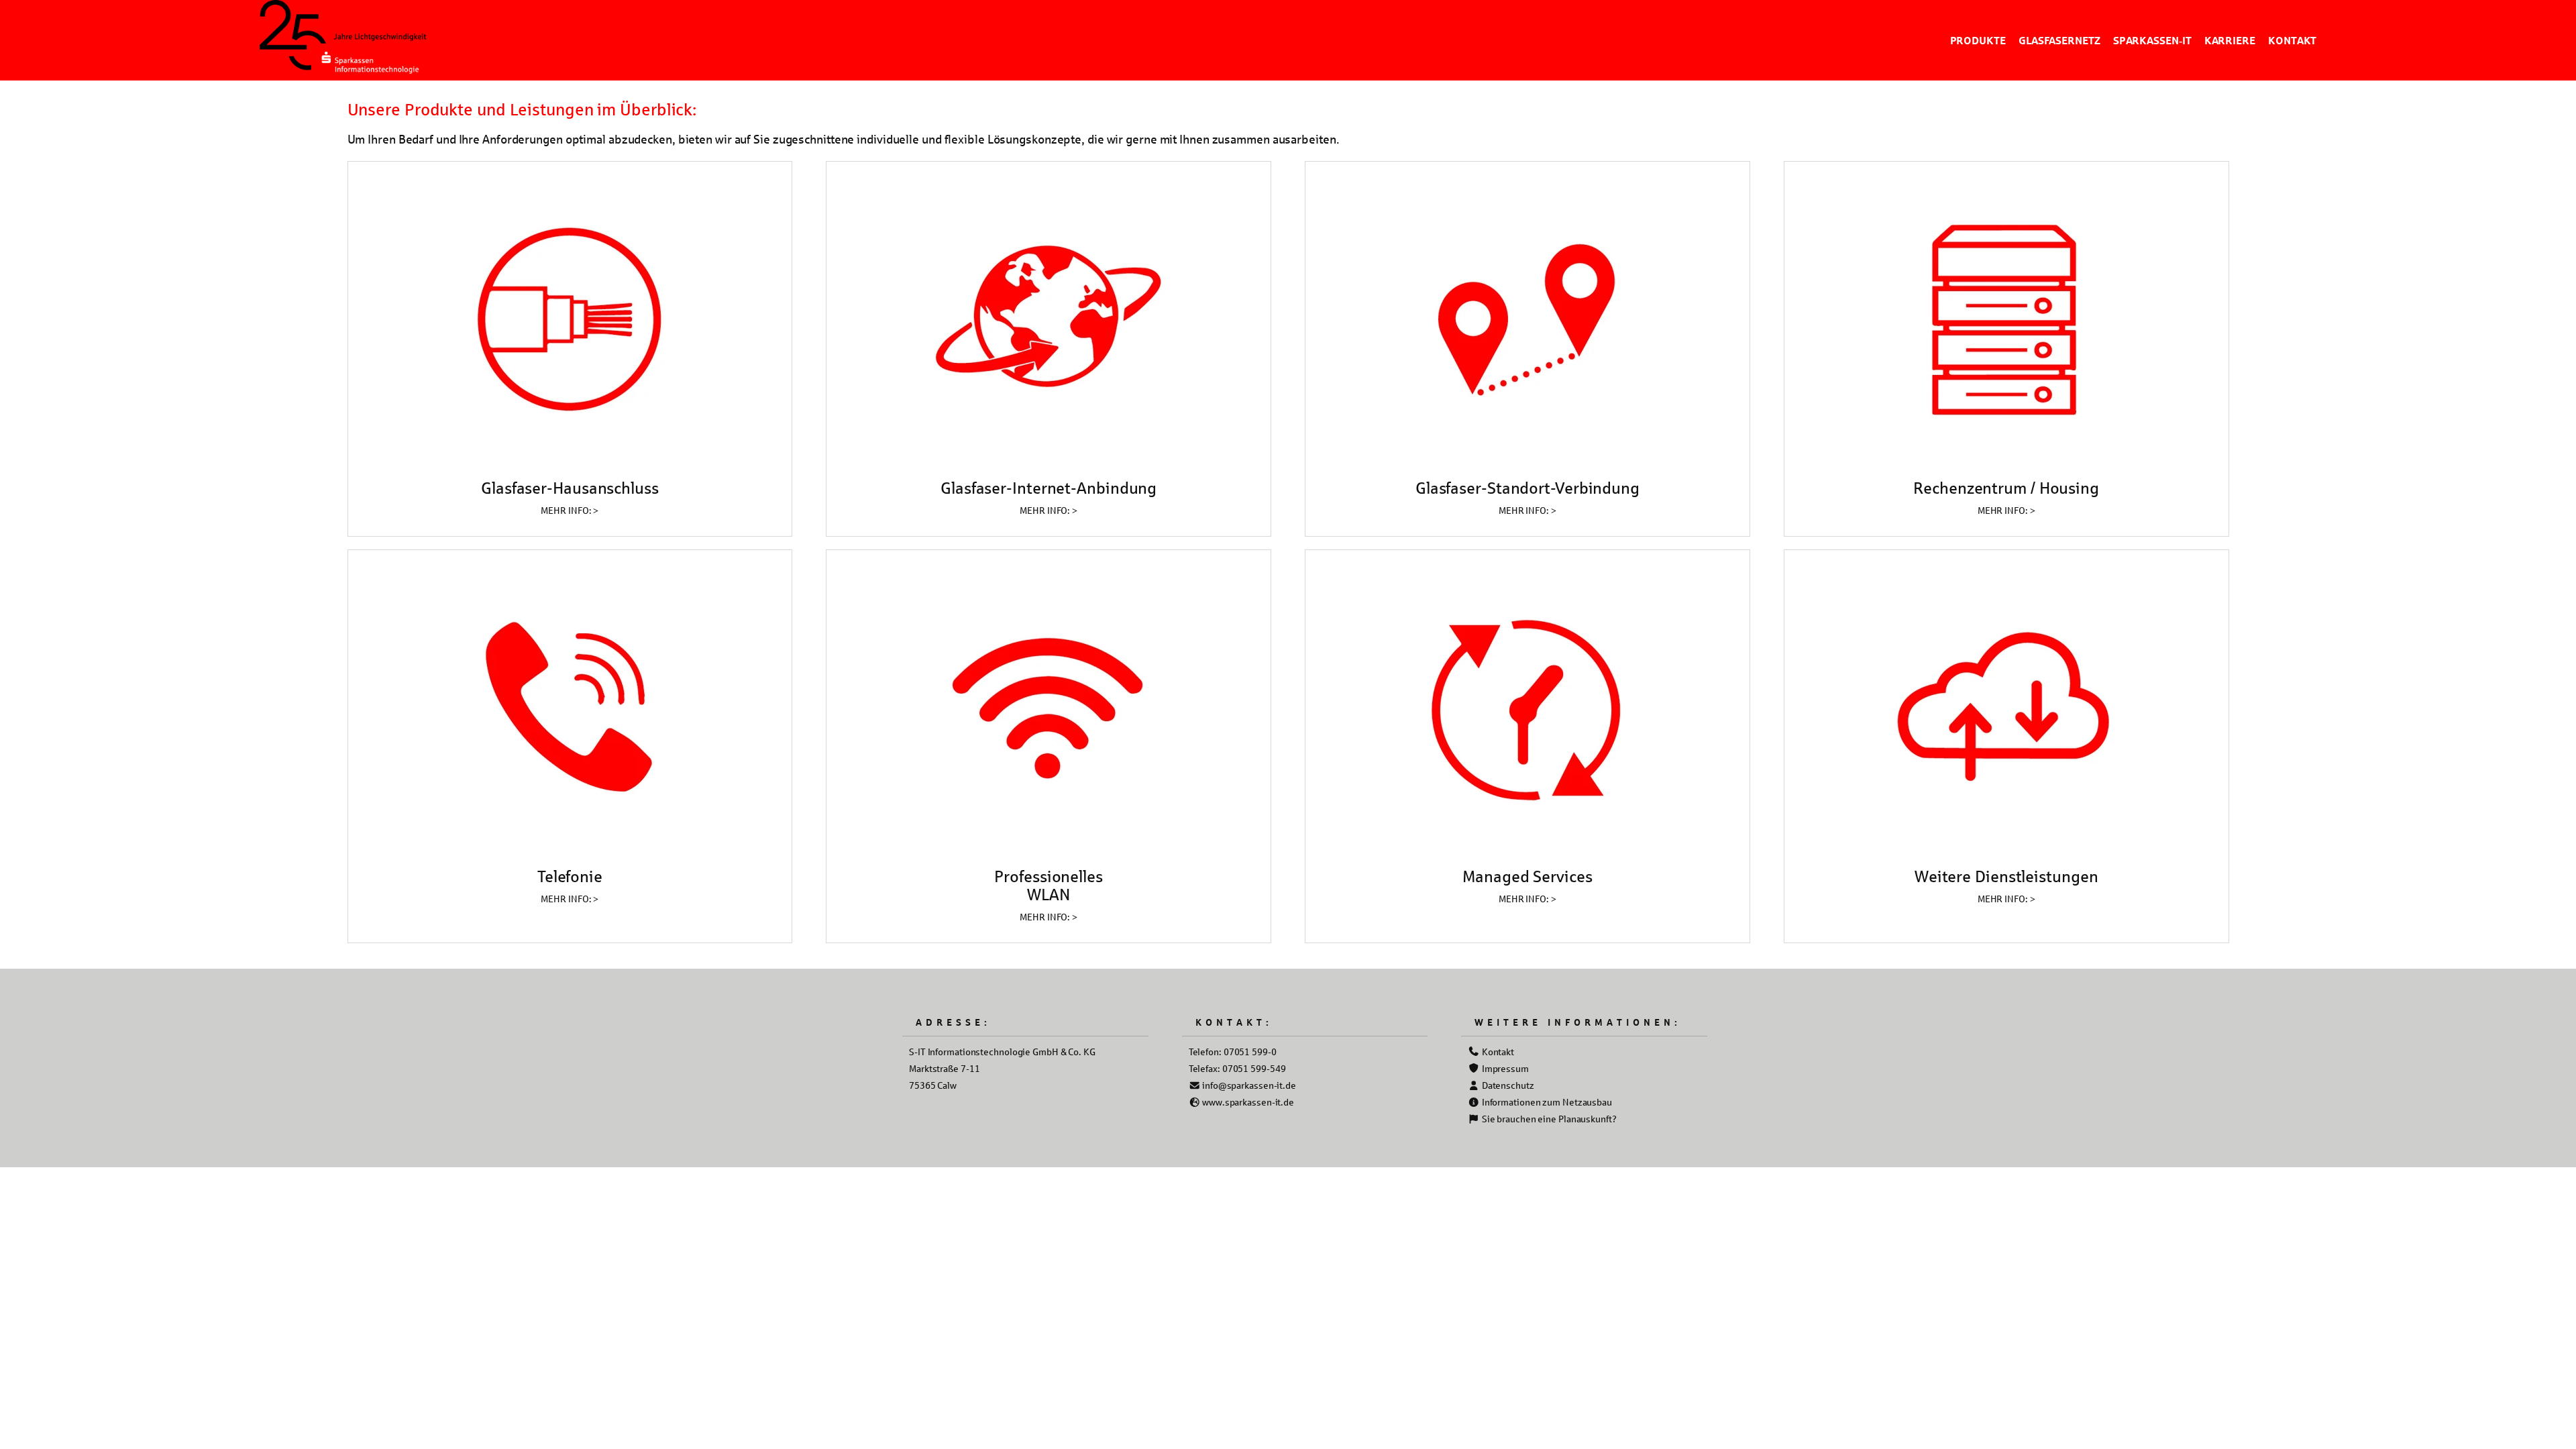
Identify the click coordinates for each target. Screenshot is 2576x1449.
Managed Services (1527, 876)
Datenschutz (1507, 1085)
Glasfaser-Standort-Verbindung (1527, 488)
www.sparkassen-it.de (1247, 1102)
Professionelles (1049, 876)
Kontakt (1497, 1052)
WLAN (1049, 894)
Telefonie (570, 876)
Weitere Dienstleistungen (2006, 876)
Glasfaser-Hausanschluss (570, 488)
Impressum (1504, 1068)
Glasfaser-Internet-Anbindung (1049, 488)
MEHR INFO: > (570, 510)
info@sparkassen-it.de (1248, 1085)
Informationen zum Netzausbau (1546, 1102)
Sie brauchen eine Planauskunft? (1548, 1119)
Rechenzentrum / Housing (2006, 488)
